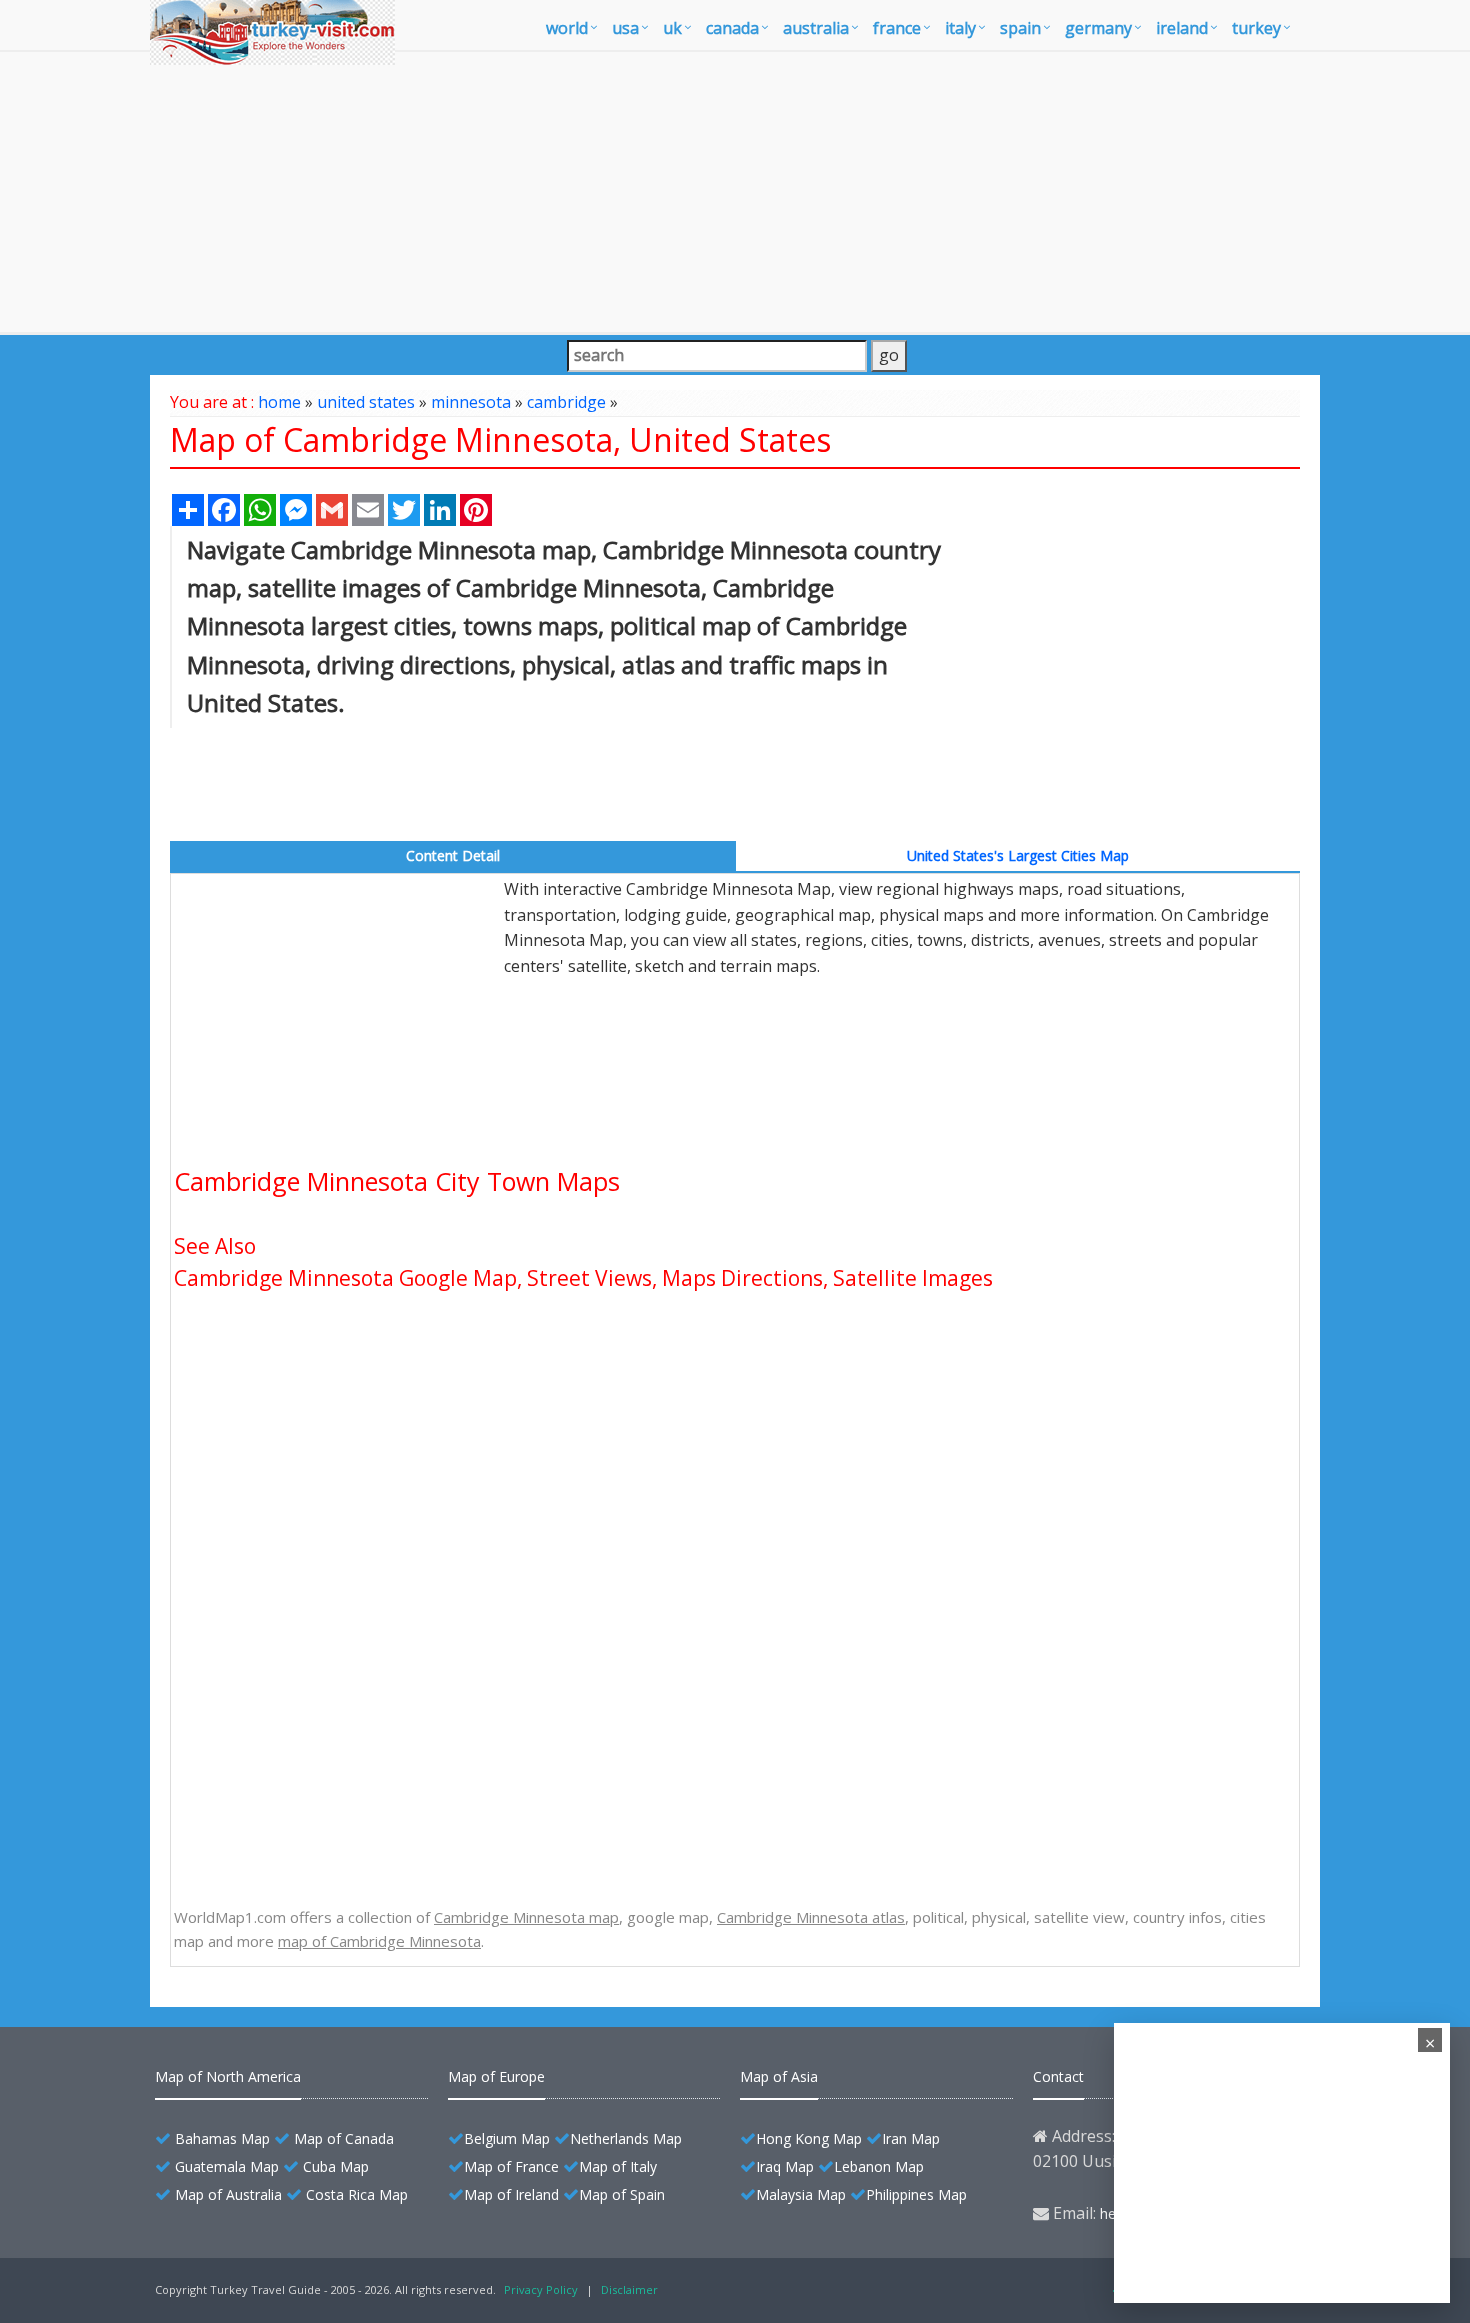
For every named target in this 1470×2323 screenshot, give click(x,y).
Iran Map (911, 2138)
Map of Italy (618, 2166)
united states (366, 402)
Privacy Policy (541, 2289)
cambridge (566, 402)
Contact (1058, 2076)
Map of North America (228, 2076)
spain (1020, 28)
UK (672, 28)
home (279, 402)
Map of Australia (228, 2194)
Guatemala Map (227, 2166)
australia (816, 28)
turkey (1256, 28)
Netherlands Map (626, 2138)
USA (625, 28)
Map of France (511, 2166)
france (897, 28)
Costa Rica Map (357, 2194)
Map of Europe (496, 2076)
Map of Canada (344, 2138)
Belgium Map (507, 2138)
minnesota (471, 402)
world (567, 28)
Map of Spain (622, 2194)
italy (960, 28)
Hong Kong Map (809, 2138)
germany (1098, 28)
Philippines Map (916, 2194)
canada (732, 28)
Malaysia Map (801, 2194)
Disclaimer (629, 2289)
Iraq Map (785, 2166)
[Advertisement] (735, 192)
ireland (1182, 28)
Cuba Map (336, 2166)
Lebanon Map (879, 2166)
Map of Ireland (511, 2194)
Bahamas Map (222, 2138)
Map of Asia (779, 2076)
